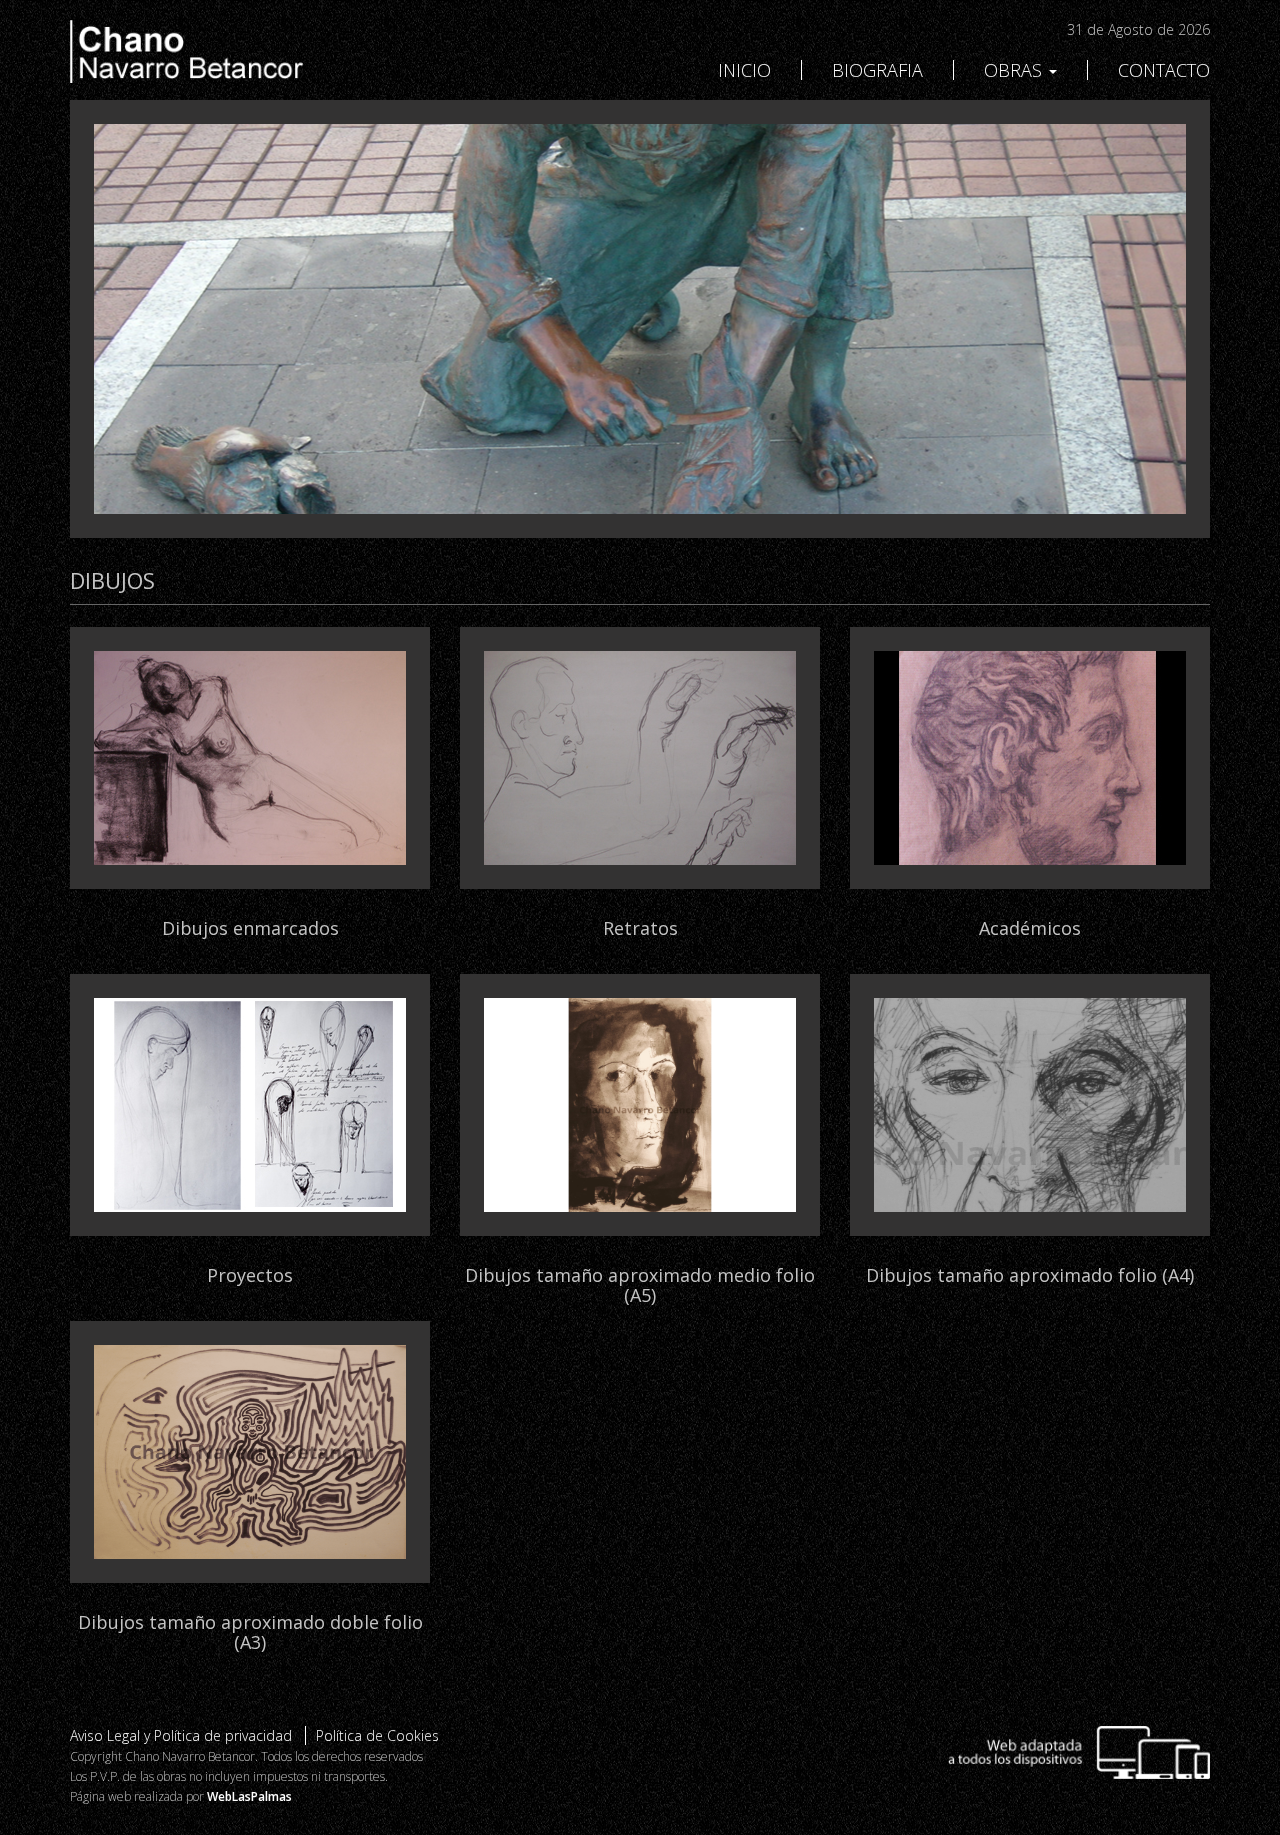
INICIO (744, 70)
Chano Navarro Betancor (250, 51)
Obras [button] (1015, 70)
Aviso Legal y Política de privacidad (181, 1735)
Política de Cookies (377, 1735)
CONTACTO (1164, 70)
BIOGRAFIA (877, 70)
